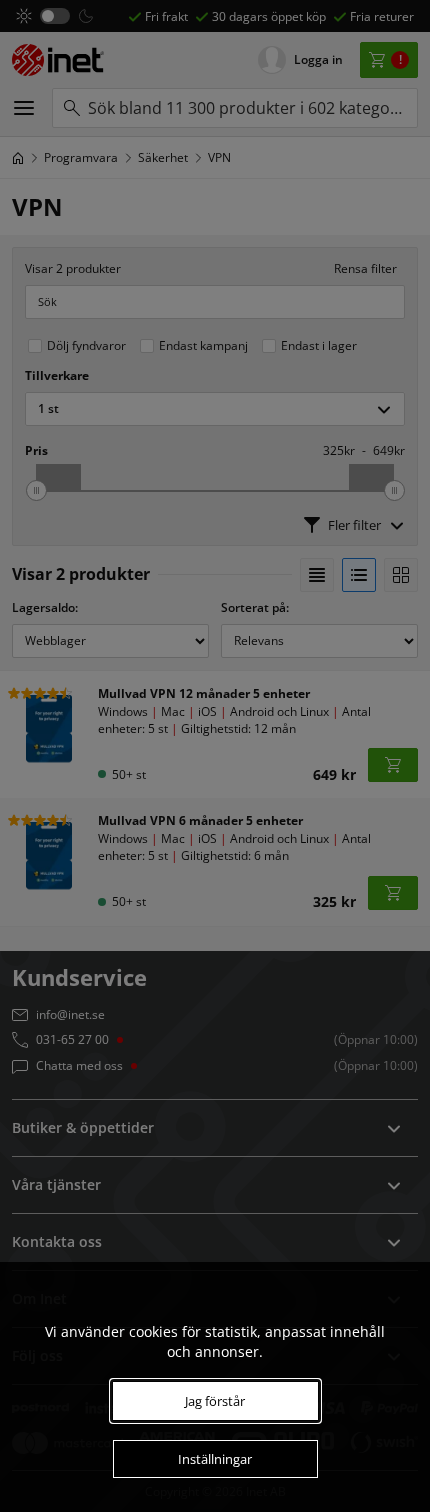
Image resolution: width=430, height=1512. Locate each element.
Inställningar (215, 1459)
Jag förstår (215, 1401)
